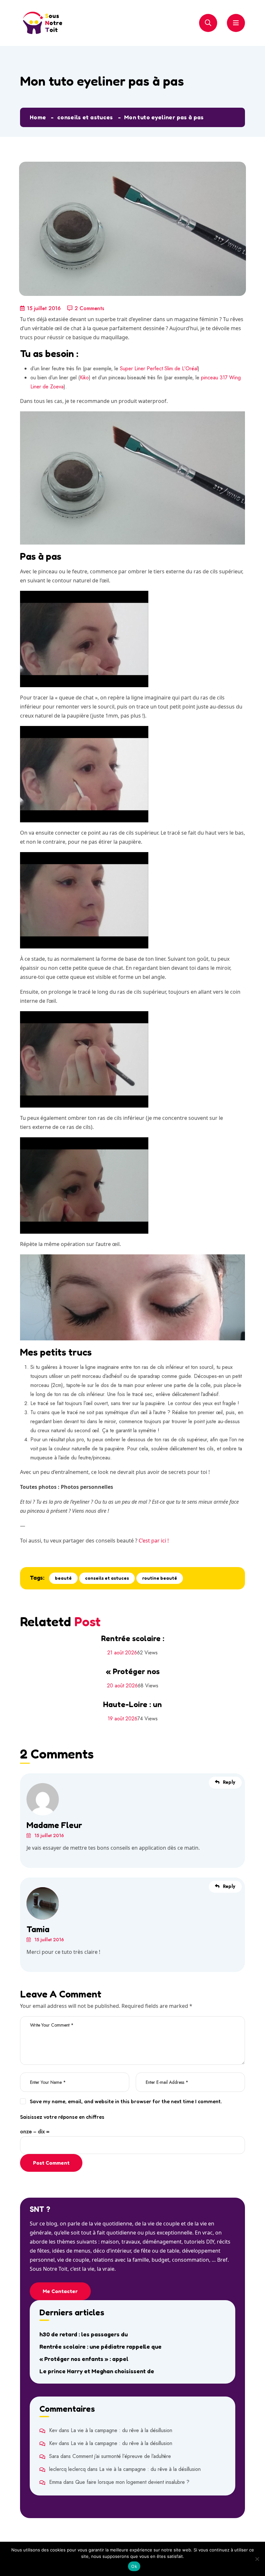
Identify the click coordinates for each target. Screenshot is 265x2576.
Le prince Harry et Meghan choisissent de (97, 2371)
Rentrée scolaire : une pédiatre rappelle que (101, 2346)
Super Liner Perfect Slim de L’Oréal (159, 368)
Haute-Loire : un (132, 1704)
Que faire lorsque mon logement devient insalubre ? (132, 2482)
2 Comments (89, 308)
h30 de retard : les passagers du (84, 2334)
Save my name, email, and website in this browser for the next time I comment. (126, 2101)
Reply (229, 1782)
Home (38, 117)
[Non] (257, 2559)
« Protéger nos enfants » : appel (84, 2359)
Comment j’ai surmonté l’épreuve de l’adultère (122, 2456)
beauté (63, 1578)
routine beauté (160, 1578)
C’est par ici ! (154, 1541)
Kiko (84, 378)
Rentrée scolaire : (133, 1638)
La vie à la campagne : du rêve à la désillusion (122, 2430)
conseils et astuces (85, 117)
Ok (134, 2566)
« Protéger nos (133, 1671)
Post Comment (51, 2163)
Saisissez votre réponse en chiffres (62, 2117)
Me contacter (60, 2291)
